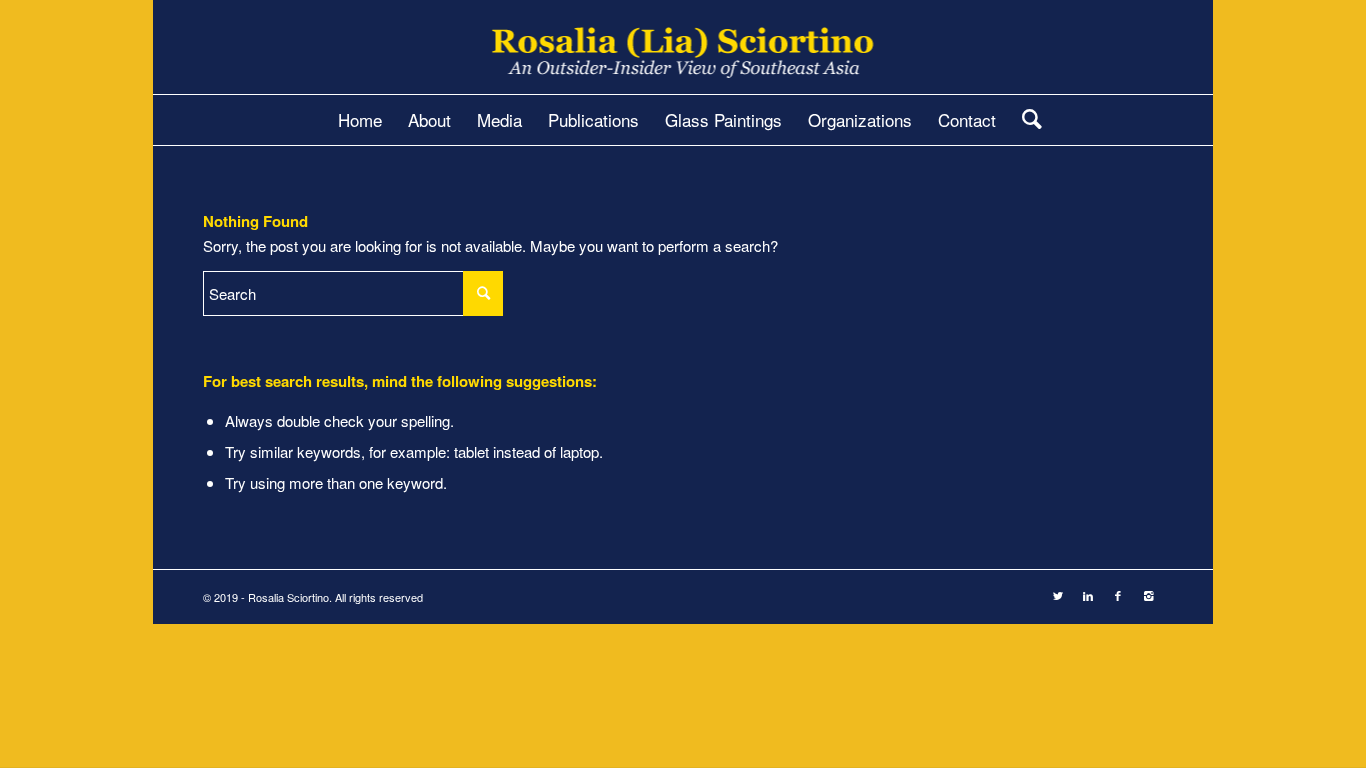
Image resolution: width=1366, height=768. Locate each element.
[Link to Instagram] (1148, 595)
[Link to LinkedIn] (1088, 595)
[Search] (1025, 120)
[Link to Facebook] (1118, 595)
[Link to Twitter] (1058, 595)
